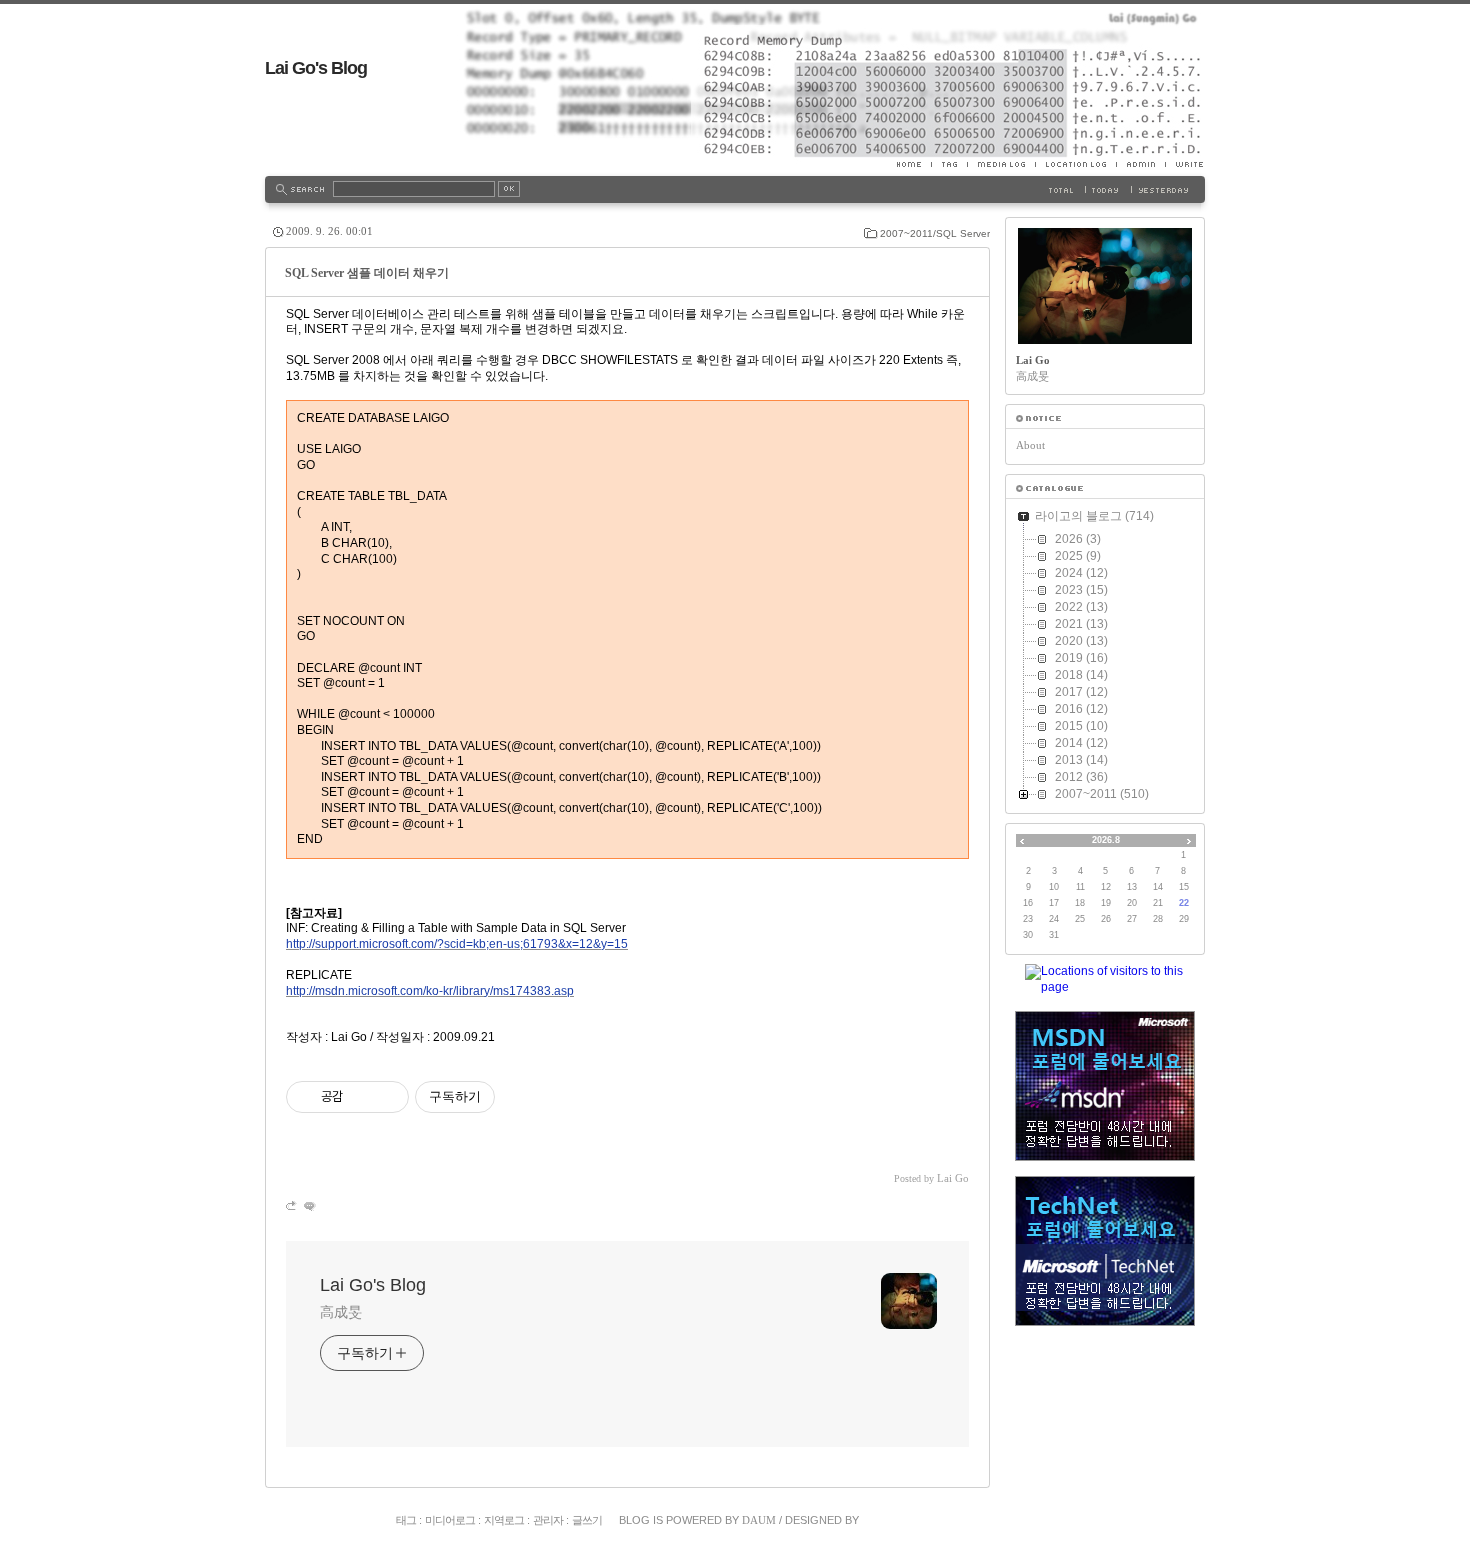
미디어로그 (450, 1520)
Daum (759, 1520)
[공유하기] (361, 1097)
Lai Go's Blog (316, 68)
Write (1185, 164)
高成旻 (341, 1312)
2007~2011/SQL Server (935, 233)
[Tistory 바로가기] (1105, 418)
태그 (406, 1520)
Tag (949, 164)
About (1030, 445)
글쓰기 (587, 1520)
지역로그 (504, 1520)
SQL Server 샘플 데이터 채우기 (367, 273)
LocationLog (1075, 164)
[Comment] (308, 1205)
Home (914, 164)
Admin (1140, 164)
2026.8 (1106, 840)
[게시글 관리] (386, 1097)
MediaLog (1001, 164)
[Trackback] (292, 1205)
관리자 (548, 1520)
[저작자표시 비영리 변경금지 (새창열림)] (522, 1097)
